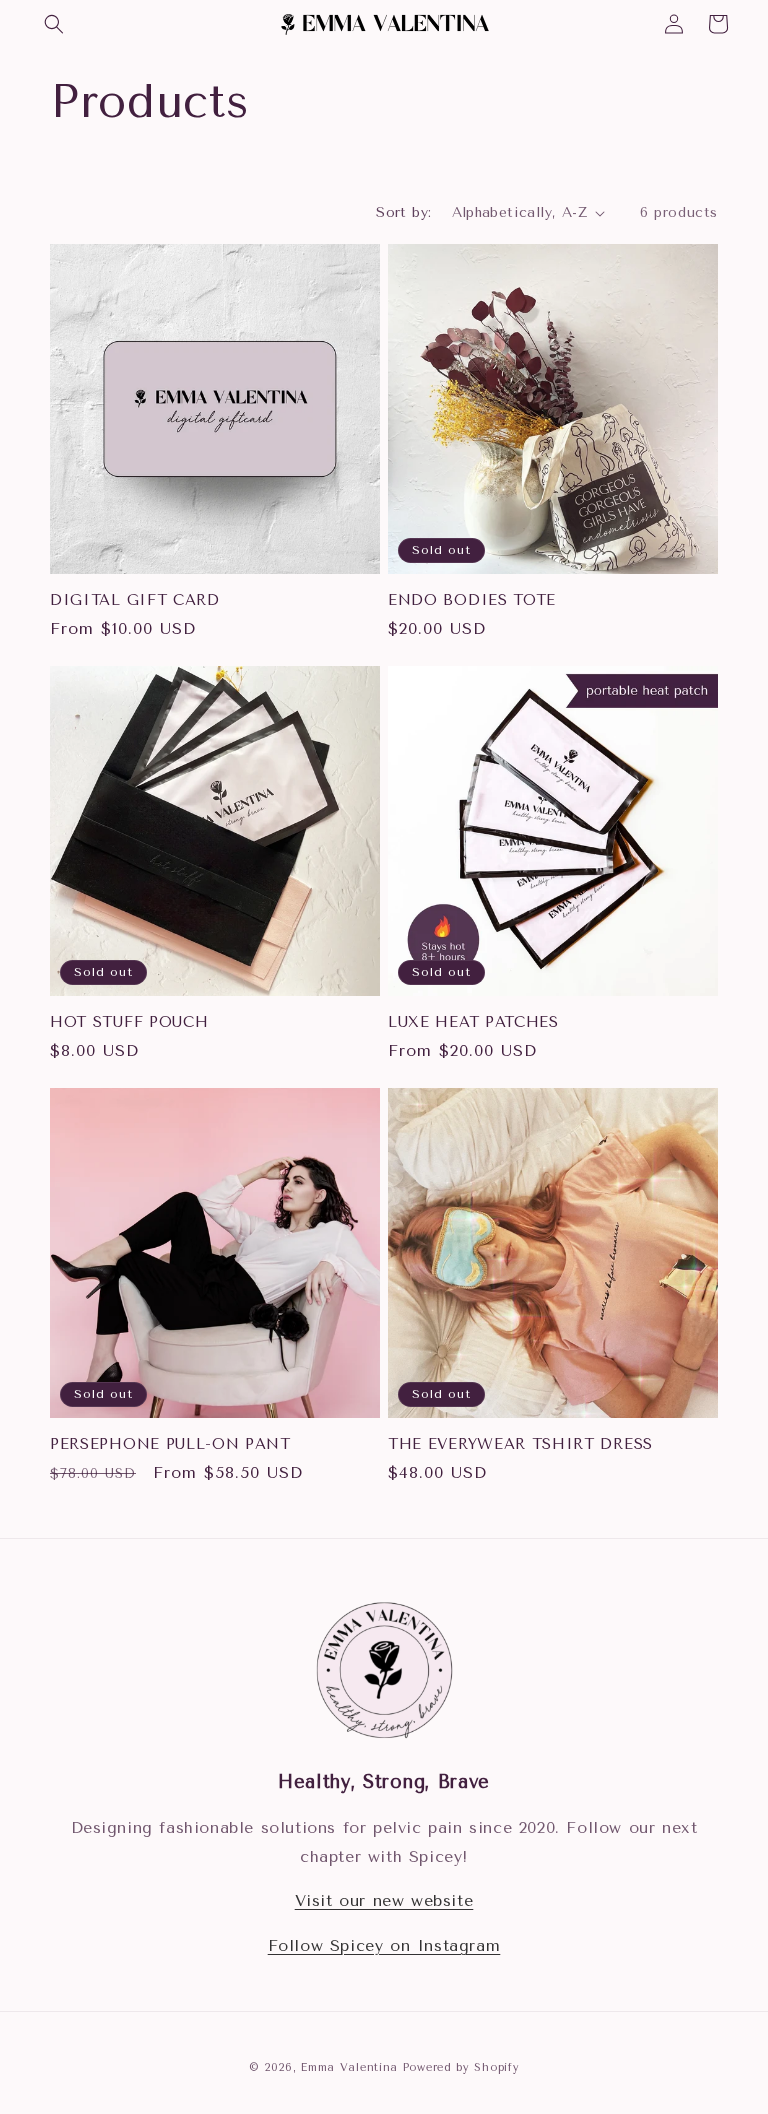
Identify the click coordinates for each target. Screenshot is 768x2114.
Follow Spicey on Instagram (384, 1945)
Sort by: (403, 212)
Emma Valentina (349, 2067)
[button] (54, 24)
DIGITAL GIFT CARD (135, 600)
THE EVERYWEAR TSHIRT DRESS (520, 1444)
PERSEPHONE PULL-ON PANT (170, 1444)
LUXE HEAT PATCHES (473, 1022)
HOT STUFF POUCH (129, 1022)
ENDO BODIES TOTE (472, 600)
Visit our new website (384, 1900)
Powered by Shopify (461, 2067)
